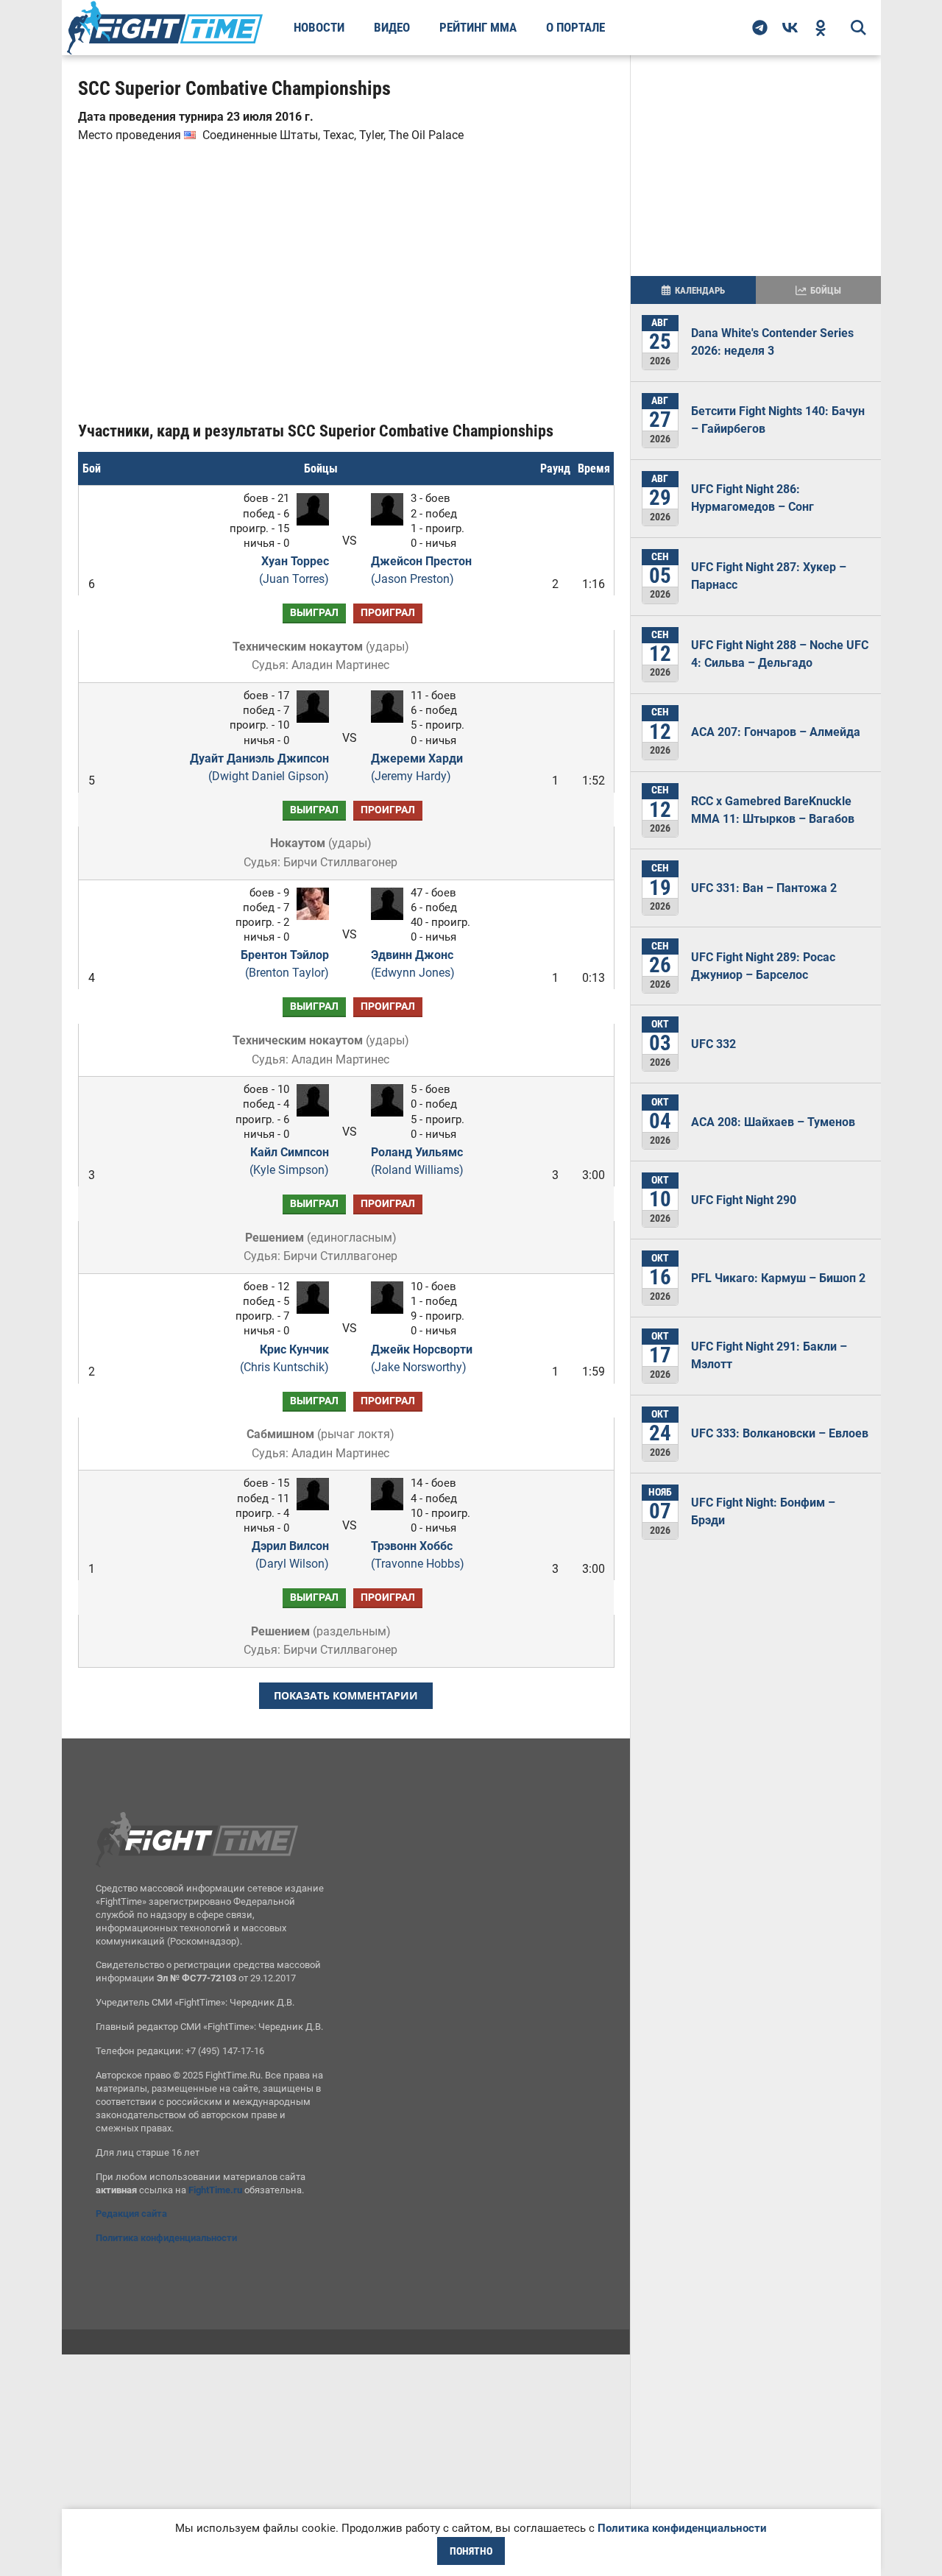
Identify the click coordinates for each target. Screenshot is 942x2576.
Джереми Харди (417, 767)
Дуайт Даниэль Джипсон (259, 767)
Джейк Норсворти (422, 1358)
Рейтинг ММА (478, 27)
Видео (392, 27)
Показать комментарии (346, 1695)
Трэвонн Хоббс (418, 1555)
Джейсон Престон (421, 570)
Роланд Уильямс (417, 1161)
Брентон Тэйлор (285, 964)
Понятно (471, 2551)
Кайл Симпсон (289, 1161)
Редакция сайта (131, 2214)
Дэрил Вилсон (290, 1555)
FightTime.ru (215, 2190)
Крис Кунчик (284, 1358)
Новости (319, 27)
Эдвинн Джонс (413, 964)
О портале (576, 27)
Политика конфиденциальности (166, 2238)
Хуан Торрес (294, 570)
